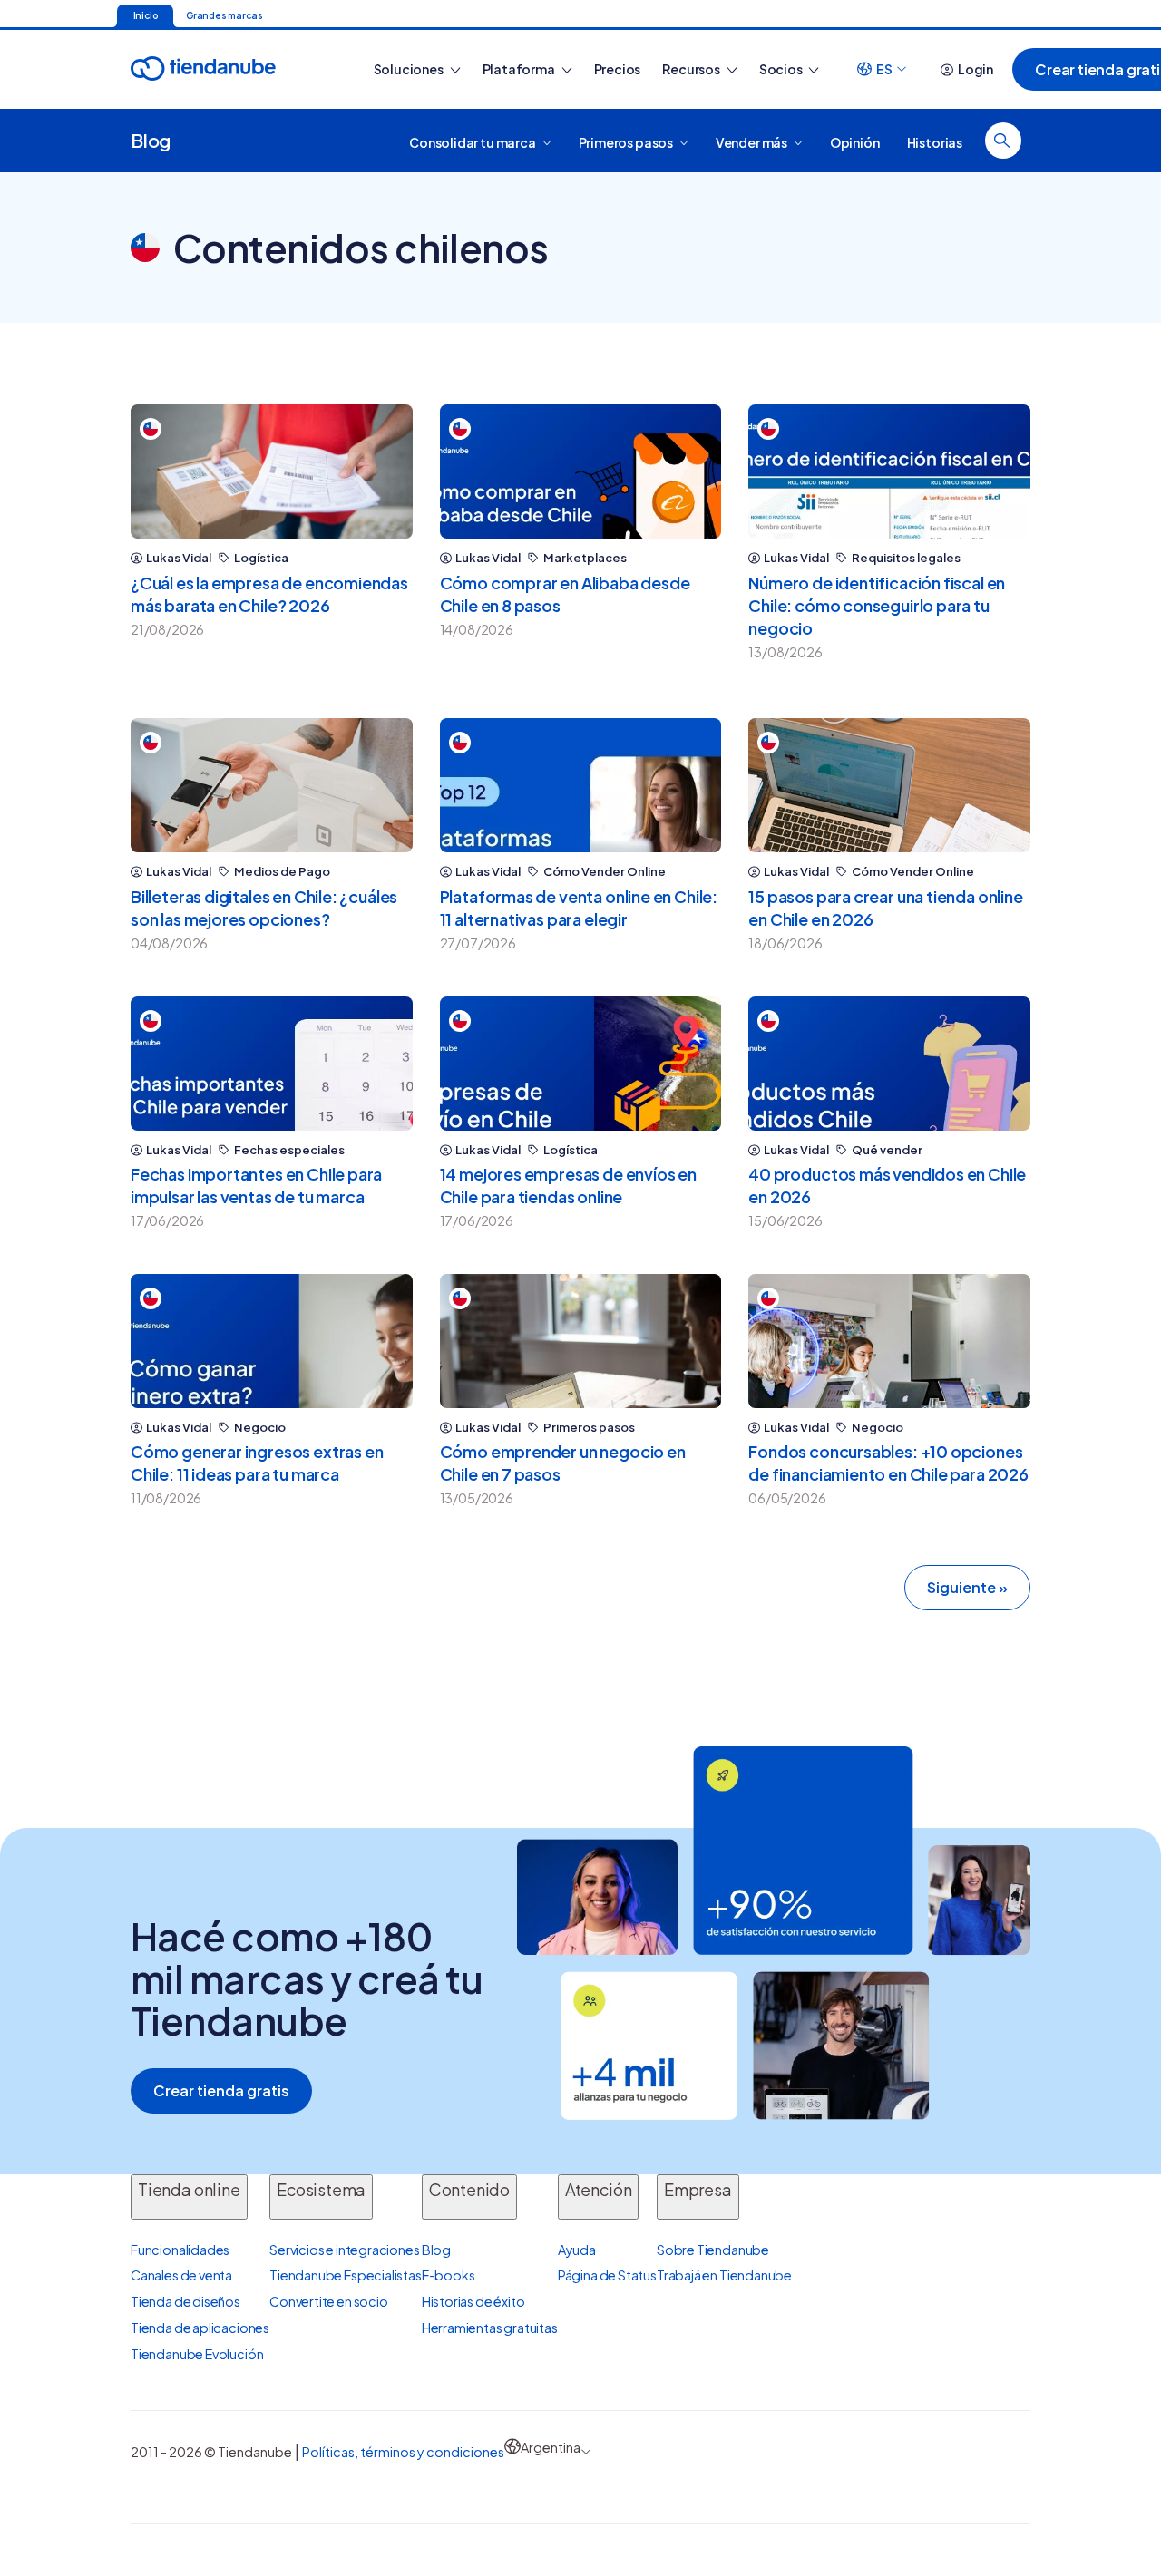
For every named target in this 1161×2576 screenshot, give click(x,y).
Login (976, 69)
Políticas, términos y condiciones (403, 2452)
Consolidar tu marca (473, 141)
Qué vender (887, 1150)
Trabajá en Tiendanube (724, 2275)
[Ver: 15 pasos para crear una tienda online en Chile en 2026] (889, 785)
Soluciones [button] (410, 69)
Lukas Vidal (179, 558)
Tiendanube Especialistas (346, 2275)
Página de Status (607, 2275)
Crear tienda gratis (221, 2090)
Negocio (260, 1428)
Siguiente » (967, 1587)
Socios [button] (782, 69)
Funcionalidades (180, 2250)
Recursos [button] (692, 69)
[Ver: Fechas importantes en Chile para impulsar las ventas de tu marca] (272, 1064)
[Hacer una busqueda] (1003, 141)
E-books (449, 2275)
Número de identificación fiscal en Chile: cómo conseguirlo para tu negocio (877, 605)
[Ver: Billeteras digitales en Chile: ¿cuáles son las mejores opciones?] (272, 785)
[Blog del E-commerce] (233, 69)
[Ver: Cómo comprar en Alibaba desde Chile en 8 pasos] (581, 471)
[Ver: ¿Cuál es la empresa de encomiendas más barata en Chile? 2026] (272, 471)
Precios (618, 69)
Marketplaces (585, 558)
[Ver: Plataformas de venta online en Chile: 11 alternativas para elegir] (581, 785)
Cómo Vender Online (605, 872)
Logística (261, 558)
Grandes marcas (224, 15)
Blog (151, 140)
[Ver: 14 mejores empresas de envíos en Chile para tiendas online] (581, 1064)
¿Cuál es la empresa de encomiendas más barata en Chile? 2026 (269, 594)
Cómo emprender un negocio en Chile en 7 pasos (563, 1463)
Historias (935, 141)
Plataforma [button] (520, 69)
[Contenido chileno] (151, 429)
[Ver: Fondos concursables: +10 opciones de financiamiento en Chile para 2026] (889, 1341)
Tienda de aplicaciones (200, 2328)
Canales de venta (181, 2275)
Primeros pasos (627, 141)
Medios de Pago (282, 872)
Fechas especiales (289, 1150)
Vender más (752, 141)
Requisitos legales (906, 558)
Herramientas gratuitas (490, 2328)
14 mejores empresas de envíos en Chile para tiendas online (568, 1185)
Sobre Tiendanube (713, 2250)
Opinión (855, 141)
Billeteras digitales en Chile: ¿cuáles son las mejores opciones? (264, 908)
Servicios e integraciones (345, 2250)
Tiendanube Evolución (197, 2354)
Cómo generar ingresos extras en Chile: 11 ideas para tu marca (257, 1463)
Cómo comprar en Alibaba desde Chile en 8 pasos (565, 594)
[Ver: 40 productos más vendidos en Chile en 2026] (889, 1064)
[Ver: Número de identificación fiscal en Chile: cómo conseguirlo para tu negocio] (889, 471)
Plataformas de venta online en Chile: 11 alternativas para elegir (579, 908)
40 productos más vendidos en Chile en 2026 (887, 1185)
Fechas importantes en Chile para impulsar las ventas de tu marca (256, 1185)
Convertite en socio (329, 2301)
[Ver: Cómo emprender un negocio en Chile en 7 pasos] (581, 1341)
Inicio (146, 15)
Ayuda (577, 2250)
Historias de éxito (473, 2301)
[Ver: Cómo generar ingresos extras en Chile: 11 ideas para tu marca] (272, 1341)
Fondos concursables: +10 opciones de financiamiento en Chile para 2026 (888, 1463)
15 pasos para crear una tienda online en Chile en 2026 (885, 908)
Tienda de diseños (185, 2301)
